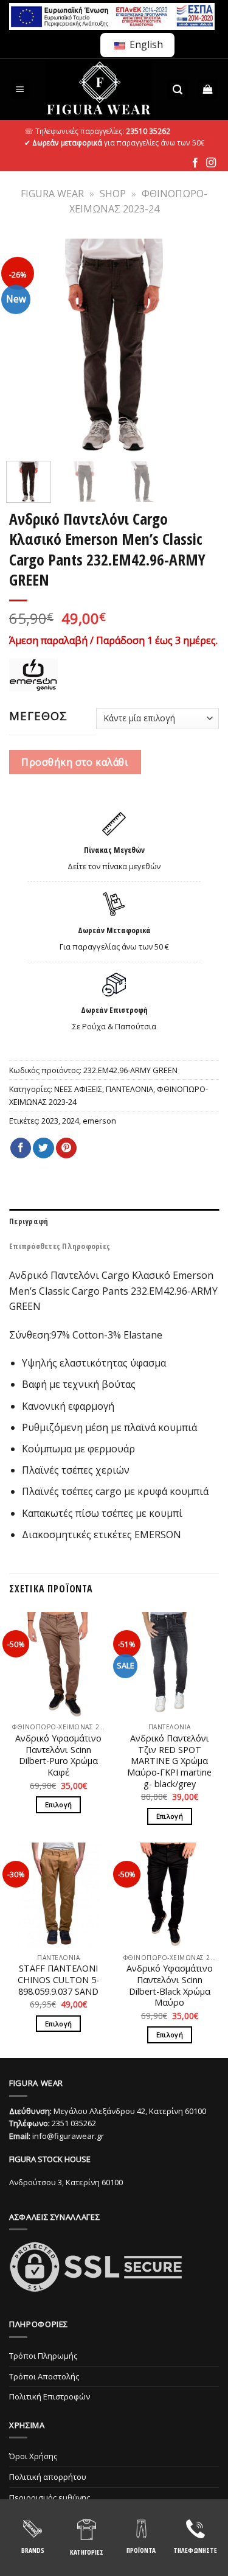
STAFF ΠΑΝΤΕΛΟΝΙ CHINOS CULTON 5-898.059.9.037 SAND (58, 1980)
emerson (99, 1121)
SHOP (113, 194)
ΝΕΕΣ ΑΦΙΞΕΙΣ (78, 1089)
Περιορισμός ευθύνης (50, 2497)
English (145, 44)
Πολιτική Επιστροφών (50, 2396)
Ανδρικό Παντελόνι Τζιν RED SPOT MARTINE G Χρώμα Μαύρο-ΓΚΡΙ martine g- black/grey (169, 1761)
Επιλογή (58, 1804)
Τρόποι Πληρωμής (43, 2356)
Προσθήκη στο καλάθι (75, 762)
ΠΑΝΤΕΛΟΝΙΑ (130, 1089)
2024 (71, 1121)
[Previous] (26, 347)
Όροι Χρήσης (33, 2456)
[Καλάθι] (208, 90)
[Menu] (20, 90)
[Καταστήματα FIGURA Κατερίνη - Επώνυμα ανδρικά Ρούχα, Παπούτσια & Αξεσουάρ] (99, 89)
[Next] (202, 347)
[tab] (114, 1221)
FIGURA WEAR (52, 194)
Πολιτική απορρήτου (48, 2477)
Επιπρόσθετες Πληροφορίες (60, 1246)
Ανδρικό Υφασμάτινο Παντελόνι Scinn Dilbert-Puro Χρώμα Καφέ (58, 1755)
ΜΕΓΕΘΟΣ (38, 716)
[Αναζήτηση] (178, 90)
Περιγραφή (29, 1221)
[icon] (195, 163)
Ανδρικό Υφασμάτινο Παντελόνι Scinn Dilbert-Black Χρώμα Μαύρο (170, 1986)
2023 (50, 1121)
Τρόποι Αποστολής (44, 2376)
